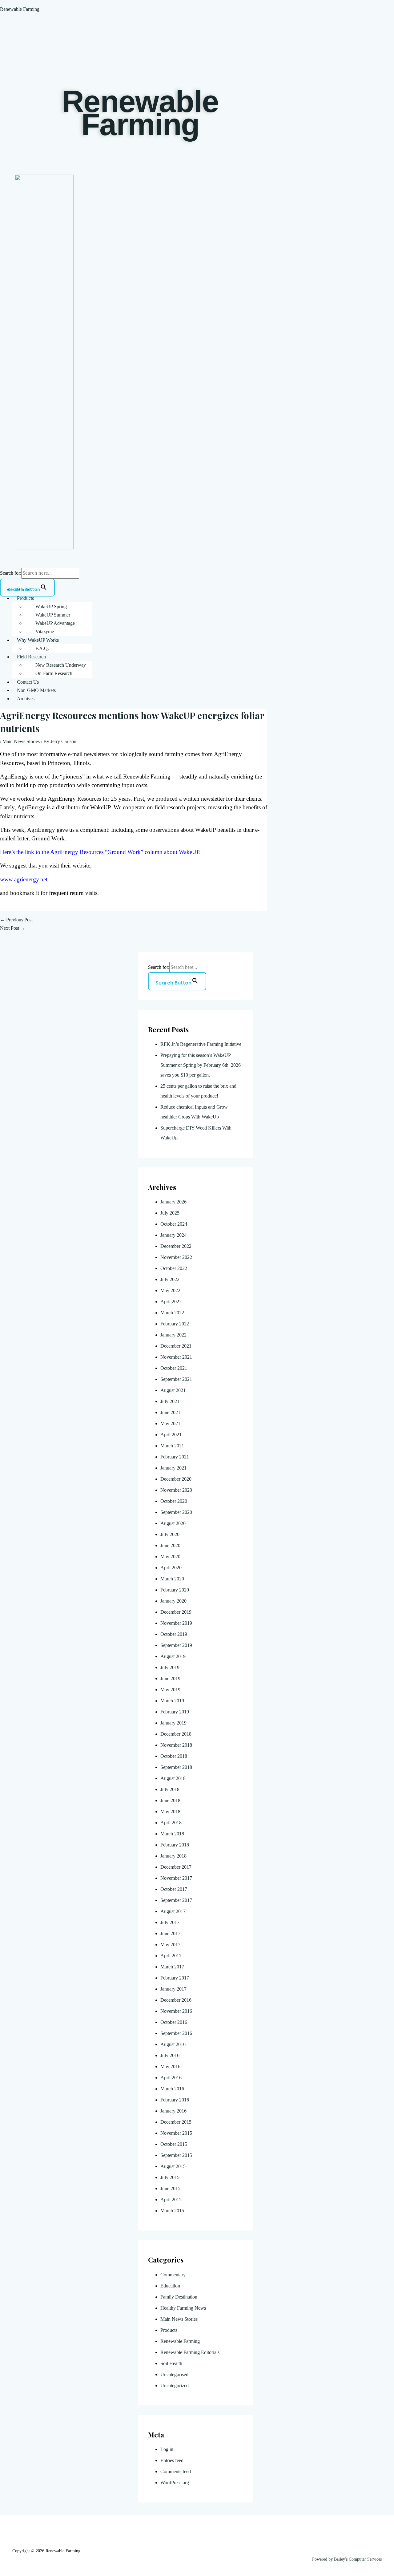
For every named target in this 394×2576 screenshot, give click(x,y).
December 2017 (176, 1867)
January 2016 (173, 2111)
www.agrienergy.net (24, 879)
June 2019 (170, 1678)
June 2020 (170, 1545)
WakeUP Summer (53, 615)
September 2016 (176, 2033)
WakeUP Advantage (55, 623)
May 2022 (170, 1290)
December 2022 (176, 1246)
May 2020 (170, 1557)
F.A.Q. (42, 648)
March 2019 (172, 1701)
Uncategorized (175, 2386)
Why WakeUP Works (38, 640)
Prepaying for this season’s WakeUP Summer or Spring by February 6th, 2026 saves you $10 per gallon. (201, 1065)
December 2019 (176, 1612)
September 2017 (176, 1900)
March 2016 (172, 2089)
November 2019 (176, 1623)
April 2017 (171, 1956)
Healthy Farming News (183, 2308)
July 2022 (170, 1279)
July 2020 (170, 1534)
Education (170, 2286)
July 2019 (170, 1667)
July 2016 (170, 2055)
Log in (167, 2449)
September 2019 (176, 1645)
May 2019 (170, 1690)
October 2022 (174, 1268)
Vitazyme (45, 631)
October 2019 (174, 1634)
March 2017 (172, 1967)
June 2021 (170, 1412)
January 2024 (173, 1235)
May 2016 (170, 2066)
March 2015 (172, 2211)
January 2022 (173, 1335)
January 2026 (173, 1202)
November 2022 (176, 1257)
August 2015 (173, 2166)
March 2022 (172, 1313)
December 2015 (176, 2122)
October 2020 (174, 1501)
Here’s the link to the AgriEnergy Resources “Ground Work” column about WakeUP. (100, 852)
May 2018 (170, 1812)
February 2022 (175, 1324)
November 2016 (176, 2011)
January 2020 (173, 1601)
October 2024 (174, 1224)
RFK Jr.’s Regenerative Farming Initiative (201, 1044)
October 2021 (174, 1368)
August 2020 (173, 1523)
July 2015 (170, 2177)
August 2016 (173, 2044)
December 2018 (176, 1734)
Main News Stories (21, 741)
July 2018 (170, 1789)
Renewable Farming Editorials (190, 2352)
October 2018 (174, 1756)
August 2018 (173, 1778)
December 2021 (176, 1346)
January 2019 (173, 1723)
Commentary (173, 2275)
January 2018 (173, 1856)
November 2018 (176, 1745)
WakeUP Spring (51, 607)
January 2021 (173, 1468)
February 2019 (175, 1712)
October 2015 (174, 2144)
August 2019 (173, 1656)
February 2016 (175, 2100)
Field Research (31, 657)
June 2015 (170, 2188)
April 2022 (171, 1302)
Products (25, 598)
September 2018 (176, 1767)
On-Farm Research (54, 673)
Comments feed (176, 2471)
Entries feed (172, 2460)
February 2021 (175, 1457)
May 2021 (170, 1423)
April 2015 (171, 2200)
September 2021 (176, 1379)
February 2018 (175, 1845)
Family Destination (179, 2297)
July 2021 (170, 1401)
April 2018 (171, 1823)
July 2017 (170, 1922)
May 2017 (170, 1945)
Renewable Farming (20, 9)
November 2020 (176, 1490)
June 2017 (170, 1933)
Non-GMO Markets (36, 690)
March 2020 (172, 1579)
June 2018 (170, 1800)
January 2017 (173, 1989)
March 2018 (172, 1834)
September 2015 (176, 2155)
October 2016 (174, 2022)
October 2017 (174, 1889)
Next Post (13, 928)
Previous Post (16, 920)
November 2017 (176, 1878)
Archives (26, 699)
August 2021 (173, 1390)
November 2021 (176, 1357)
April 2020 (171, 1568)
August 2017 (173, 1911)
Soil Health (171, 2363)
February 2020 (175, 1590)
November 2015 (176, 2133)
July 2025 (170, 1213)
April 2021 (171, 1435)
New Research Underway (61, 665)
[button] (203, 598)
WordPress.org (175, 2483)
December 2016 (176, 2000)
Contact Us (28, 682)
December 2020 (176, 1479)
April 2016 (171, 2078)
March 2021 (172, 1446)
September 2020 (176, 1512)
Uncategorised (174, 2374)
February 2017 (175, 1978)
